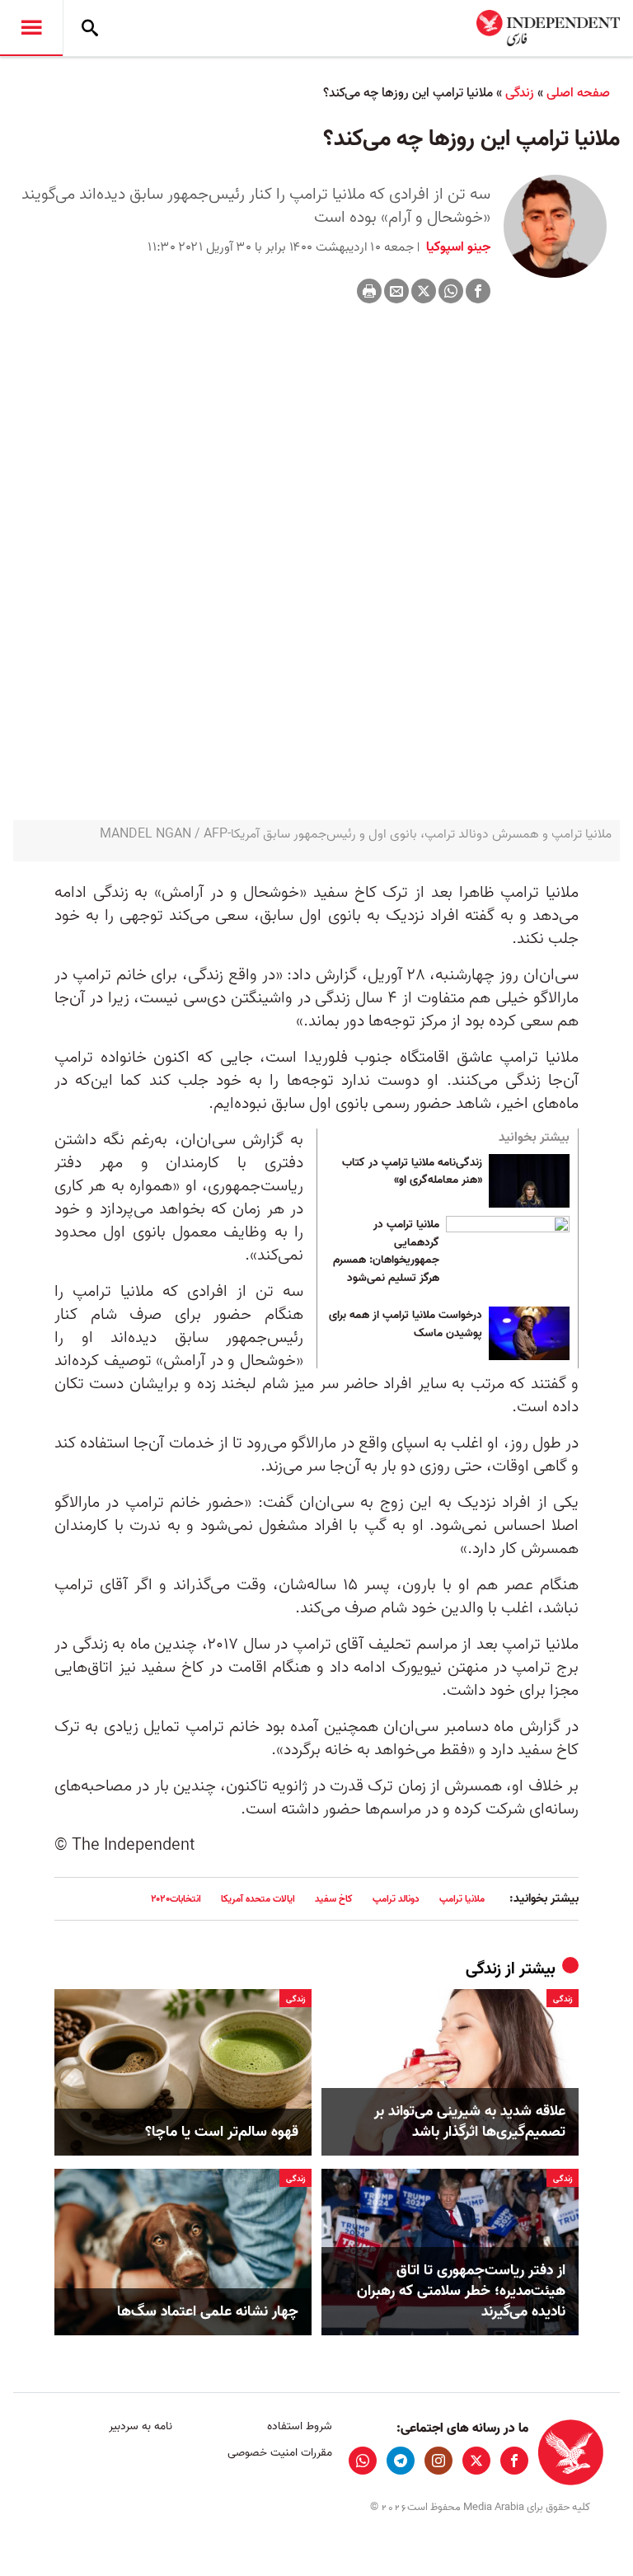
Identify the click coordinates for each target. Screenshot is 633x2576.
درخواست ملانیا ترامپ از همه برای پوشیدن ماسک (406, 1325)
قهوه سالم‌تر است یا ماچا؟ (222, 2132)
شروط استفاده (299, 2426)
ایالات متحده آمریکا (258, 1899)
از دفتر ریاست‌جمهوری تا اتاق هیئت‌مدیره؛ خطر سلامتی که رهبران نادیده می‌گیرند (461, 2292)
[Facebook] (478, 291)
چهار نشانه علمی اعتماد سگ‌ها (208, 2312)
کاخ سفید (334, 1899)
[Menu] (31, 28)
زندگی (520, 93)
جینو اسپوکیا (457, 247)
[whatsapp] (363, 2461)
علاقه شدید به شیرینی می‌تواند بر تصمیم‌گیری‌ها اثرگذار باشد (470, 2122)
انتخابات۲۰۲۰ (176, 1899)
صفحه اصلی (578, 93)
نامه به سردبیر (141, 2426)
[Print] (369, 291)
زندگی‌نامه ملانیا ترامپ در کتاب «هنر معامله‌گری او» (412, 1172)
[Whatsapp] (451, 291)
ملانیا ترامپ (462, 1899)
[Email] (396, 291)
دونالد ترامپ (396, 1899)
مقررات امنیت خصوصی (279, 2453)
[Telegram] (401, 2461)
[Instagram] (438, 2461)
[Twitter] (424, 291)
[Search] (90, 28)
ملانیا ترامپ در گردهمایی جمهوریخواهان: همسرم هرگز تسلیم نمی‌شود (386, 1252)
